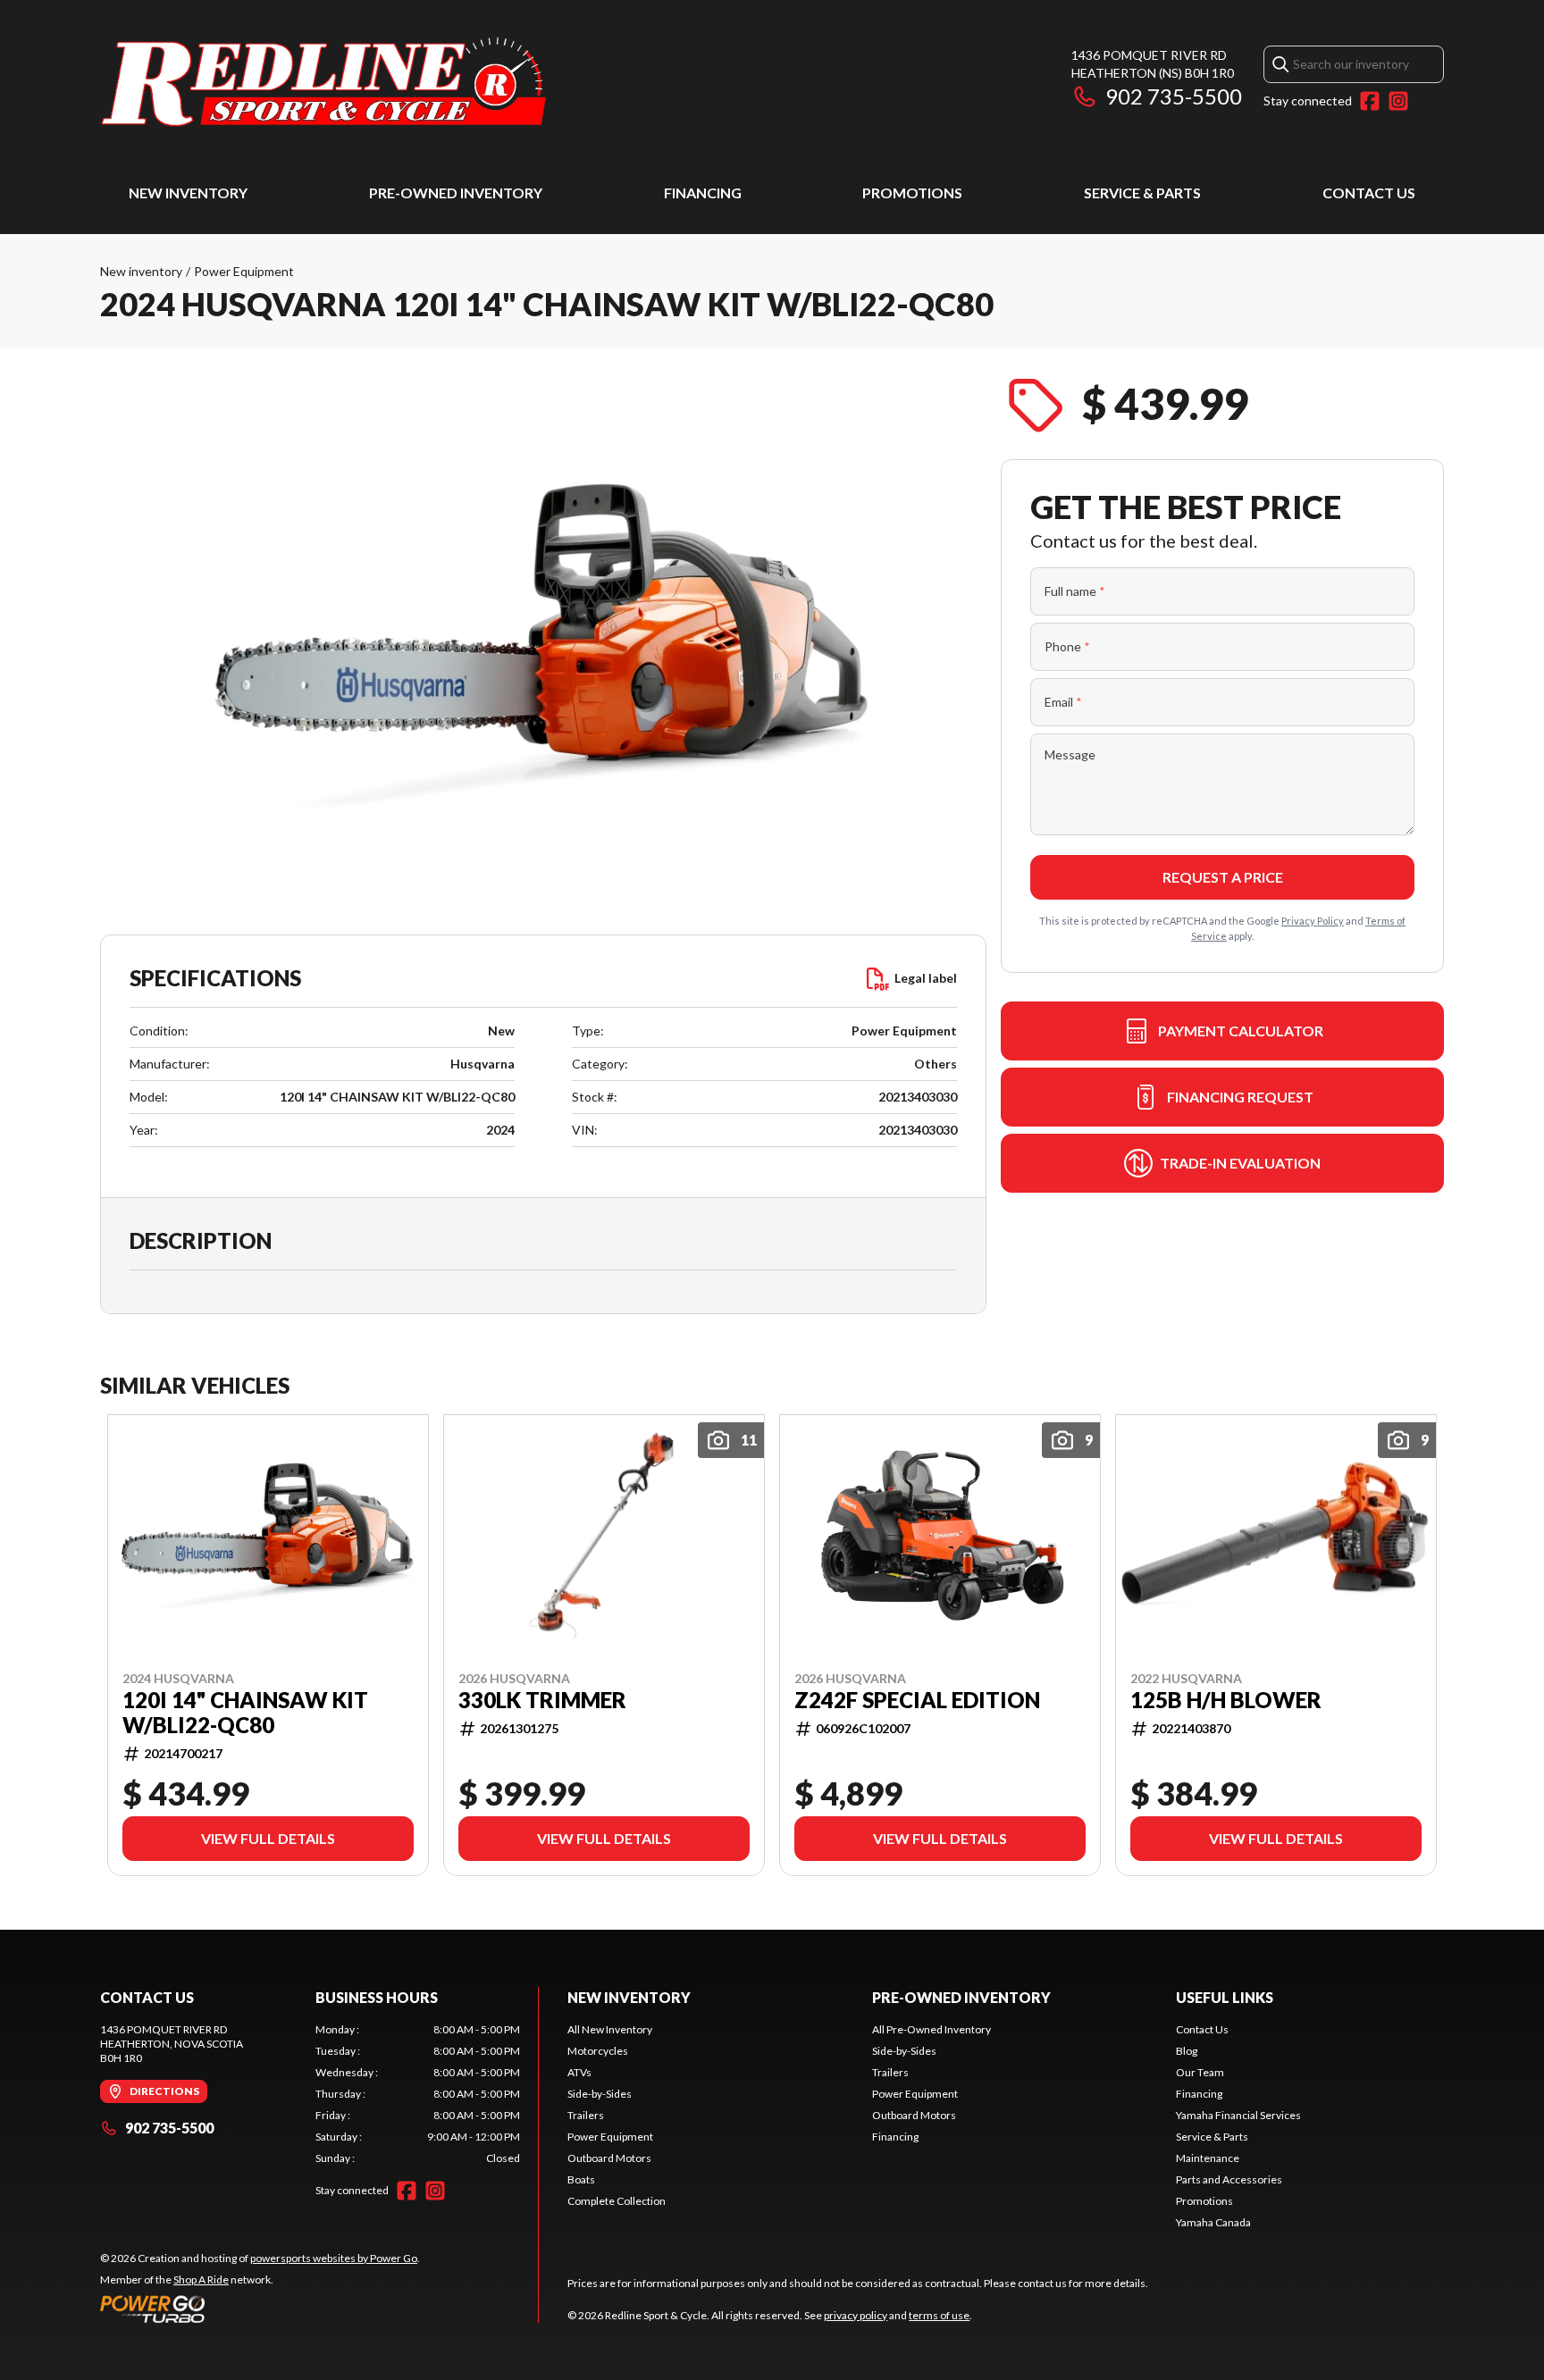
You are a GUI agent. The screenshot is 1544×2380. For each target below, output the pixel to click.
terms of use (939, 2315)
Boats (581, 2179)
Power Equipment (244, 271)
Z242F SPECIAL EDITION (917, 1700)
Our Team (1200, 2072)
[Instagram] (1398, 101)
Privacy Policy (1313, 921)
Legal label (926, 978)
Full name (1075, 591)
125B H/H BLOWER (1226, 1700)
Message (1070, 754)
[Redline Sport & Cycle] (323, 86)
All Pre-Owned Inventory (931, 2029)
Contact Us (1369, 193)
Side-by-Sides (600, 2094)
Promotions (912, 193)
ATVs (579, 2072)
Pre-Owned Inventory (456, 193)
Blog (1187, 2051)
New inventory (141, 271)
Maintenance (1208, 2158)
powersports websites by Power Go (334, 2258)
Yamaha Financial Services (1238, 2115)
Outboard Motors (609, 2158)
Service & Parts (1142, 193)
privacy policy (856, 2315)
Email (1063, 702)
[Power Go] (260, 2309)
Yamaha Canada (1213, 2222)
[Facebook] (1370, 101)
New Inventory (188, 193)
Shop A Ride (201, 2279)
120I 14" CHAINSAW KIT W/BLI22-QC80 (245, 1713)
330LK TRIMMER (542, 1700)
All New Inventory (610, 2029)
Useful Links (1225, 1997)
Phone (1067, 646)
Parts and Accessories (1229, 2179)
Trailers (586, 2115)
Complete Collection (617, 2201)
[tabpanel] (418, 2094)
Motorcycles (598, 2051)
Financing (703, 193)
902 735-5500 (1174, 96)
